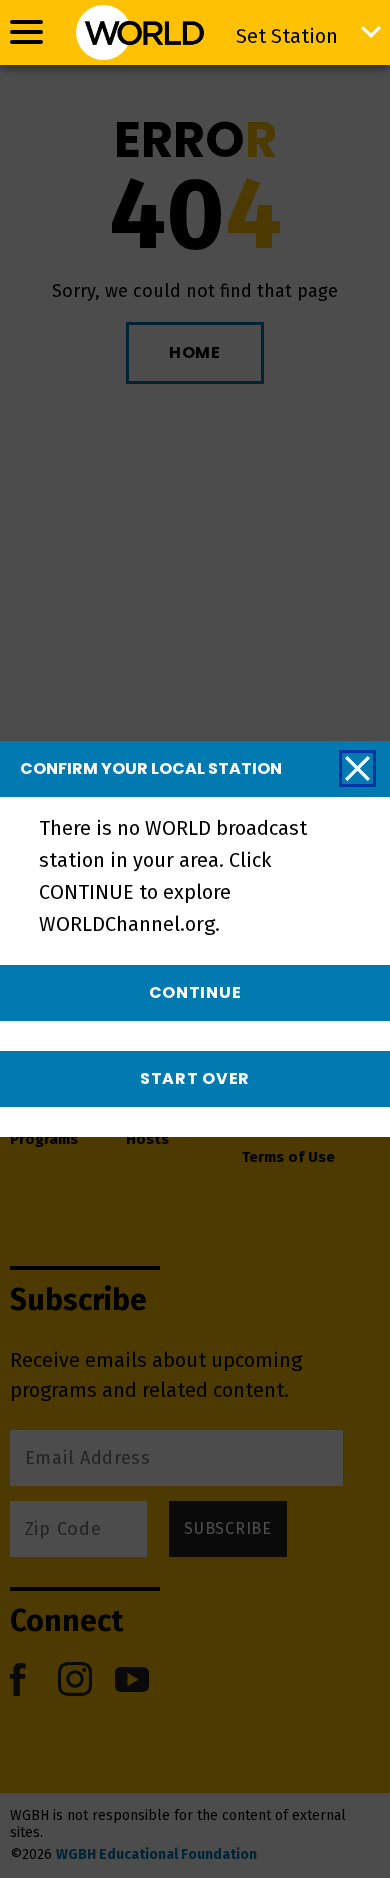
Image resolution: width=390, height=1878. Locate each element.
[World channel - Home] (139, 32)
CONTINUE (195, 992)
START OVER (195, 1078)
